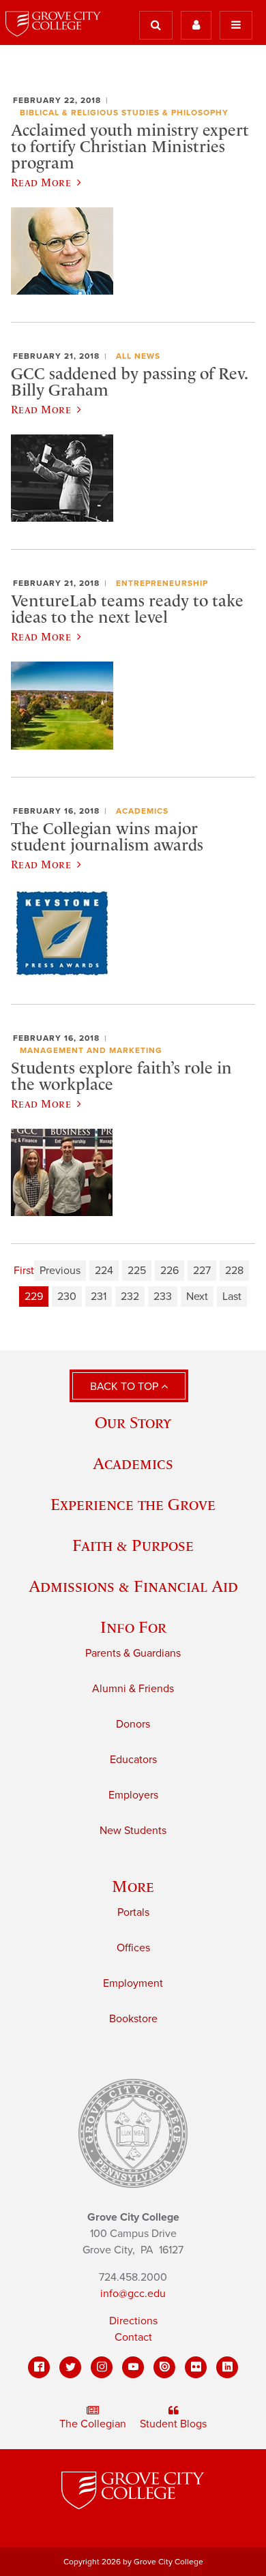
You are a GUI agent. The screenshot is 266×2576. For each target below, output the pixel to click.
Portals (133, 1912)
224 (104, 1271)
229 (34, 1297)
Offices (133, 1948)
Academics (142, 811)
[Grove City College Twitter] (70, 2367)
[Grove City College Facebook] (39, 2367)
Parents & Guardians (133, 1653)
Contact (133, 2337)
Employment (133, 1983)
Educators (133, 1760)
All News (138, 356)
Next (197, 1297)
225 (137, 1271)
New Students (133, 1831)
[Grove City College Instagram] (102, 2367)
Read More (41, 182)
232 (130, 1297)
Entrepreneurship (162, 583)
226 (169, 1271)
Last (232, 1297)
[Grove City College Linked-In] (227, 2367)
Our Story (133, 1422)
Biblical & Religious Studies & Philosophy (124, 113)
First (24, 1271)
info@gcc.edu (133, 2294)
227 (202, 1271)
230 (67, 1297)
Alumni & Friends (133, 1689)
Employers (133, 1795)
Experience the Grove (133, 1504)
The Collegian (93, 2424)
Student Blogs (173, 2424)
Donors (133, 1724)
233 (163, 1297)
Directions (133, 2321)
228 (234, 1271)
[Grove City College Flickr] (196, 2367)
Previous (60, 1271)
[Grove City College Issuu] (164, 2367)
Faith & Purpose (133, 1545)
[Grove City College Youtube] (133, 2367)
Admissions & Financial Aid (133, 1586)
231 (99, 1297)
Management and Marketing (91, 1050)
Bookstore (133, 2019)
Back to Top (125, 1387)
